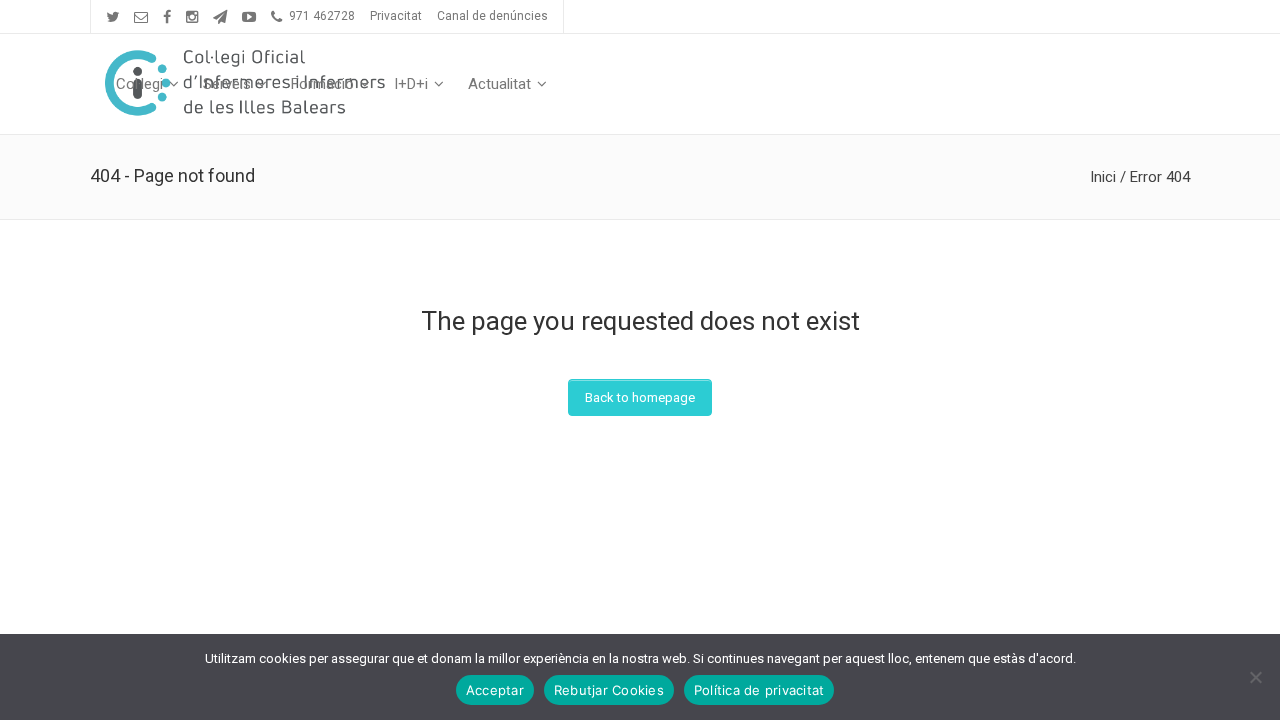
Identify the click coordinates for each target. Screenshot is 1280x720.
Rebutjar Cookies (609, 690)
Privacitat (396, 16)
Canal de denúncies (492, 16)
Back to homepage (640, 397)
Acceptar (495, 690)
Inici (1103, 177)
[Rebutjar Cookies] (1255, 677)
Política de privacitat (759, 690)
